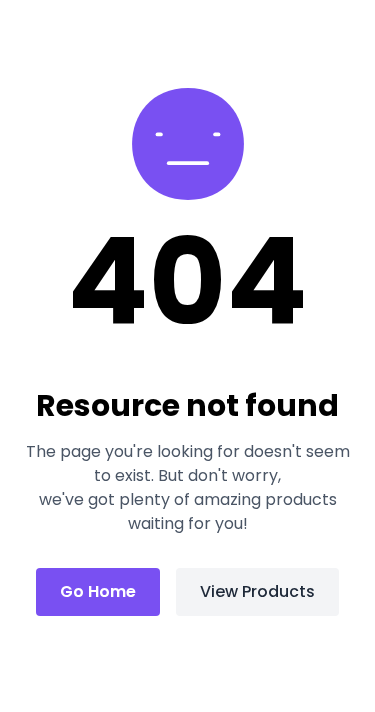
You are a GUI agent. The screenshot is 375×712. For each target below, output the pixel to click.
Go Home (98, 591)
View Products (257, 591)
